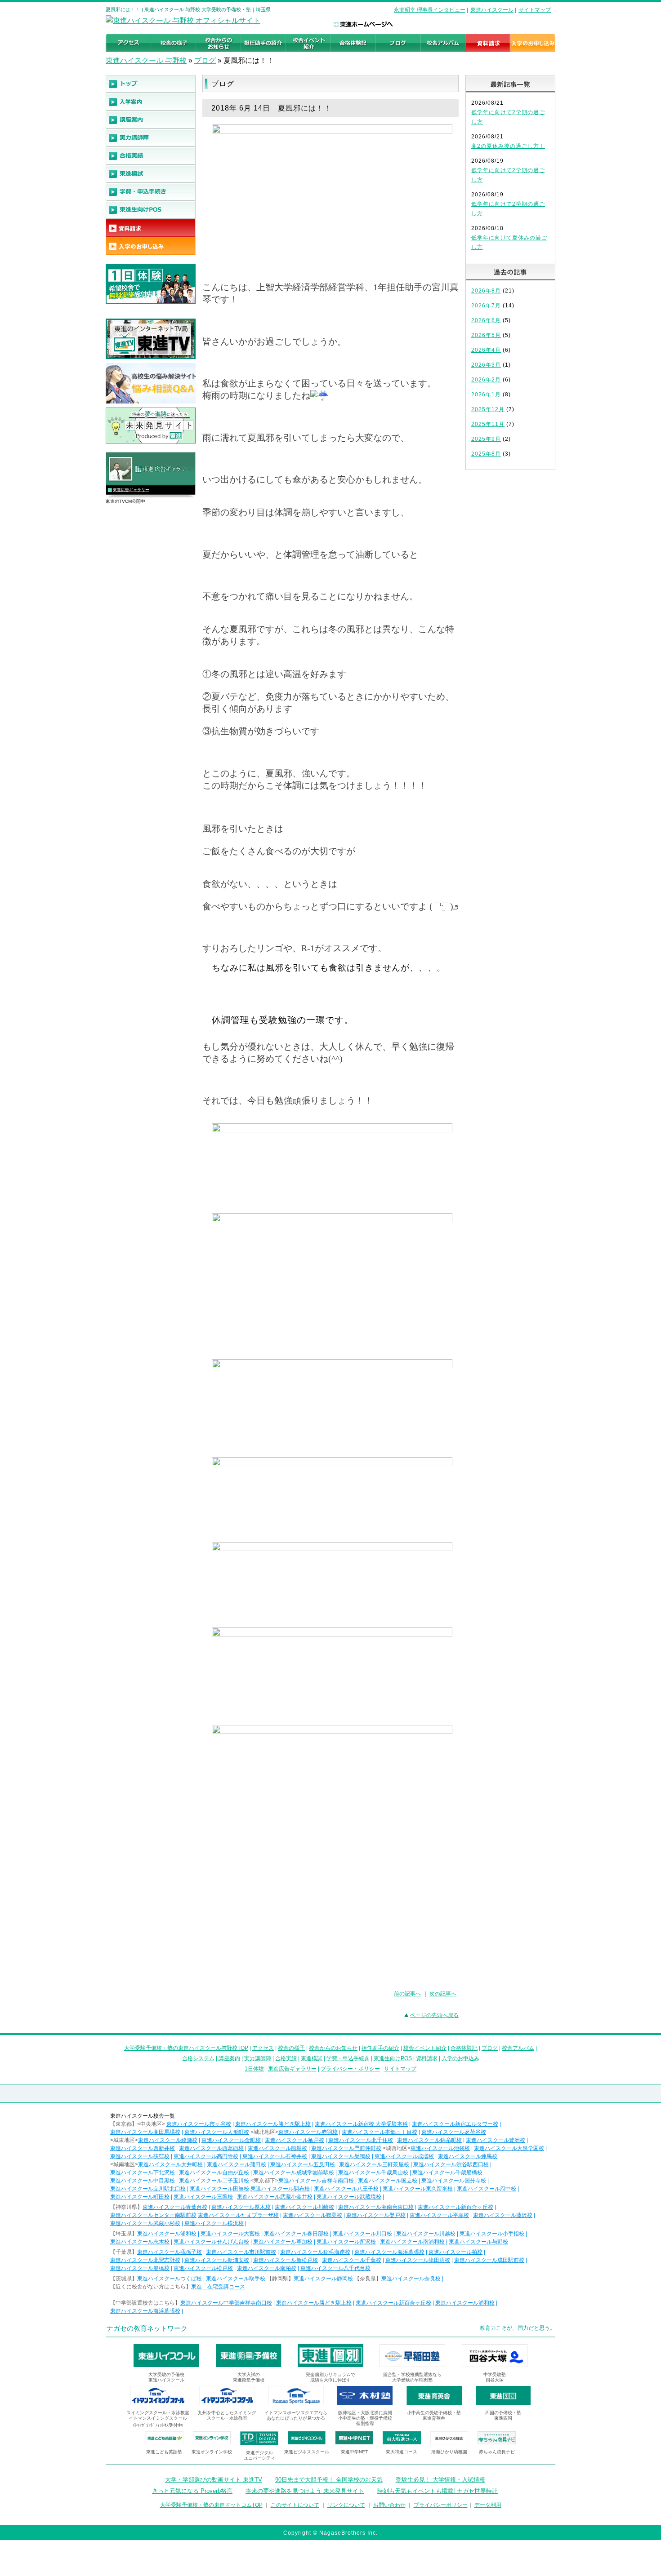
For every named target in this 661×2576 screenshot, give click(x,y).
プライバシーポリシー (441, 2505)
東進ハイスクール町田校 (140, 2197)
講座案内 (229, 2058)
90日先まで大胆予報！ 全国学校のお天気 (329, 2480)
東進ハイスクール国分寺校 (454, 2181)
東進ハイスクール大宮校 (230, 2234)
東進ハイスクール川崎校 (304, 2207)
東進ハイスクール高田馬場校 (145, 2132)
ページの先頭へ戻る (434, 2015)
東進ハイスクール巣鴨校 (341, 2156)
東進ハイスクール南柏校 (267, 2268)
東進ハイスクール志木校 (140, 2242)
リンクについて (346, 2505)
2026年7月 (486, 306)
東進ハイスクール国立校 (388, 2181)
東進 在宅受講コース (218, 2287)
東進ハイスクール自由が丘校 (214, 2173)
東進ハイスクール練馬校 (468, 2156)
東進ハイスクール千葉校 (352, 2260)
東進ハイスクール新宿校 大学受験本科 (361, 2124)
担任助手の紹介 (380, 2048)
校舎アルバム (518, 2048)
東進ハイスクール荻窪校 (140, 2156)
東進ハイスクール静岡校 (323, 2279)
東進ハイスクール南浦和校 (412, 2242)
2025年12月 (488, 409)
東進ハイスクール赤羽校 (308, 2132)
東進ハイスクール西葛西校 (211, 2148)
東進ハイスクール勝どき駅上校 (273, 2124)
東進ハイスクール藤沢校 (503, 2215)
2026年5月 (486, 335)
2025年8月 (486, 454)
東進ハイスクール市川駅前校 (241, 2252)
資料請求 (427, 2058)
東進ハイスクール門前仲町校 (346, 2148)
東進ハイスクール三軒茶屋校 (374, 2164)
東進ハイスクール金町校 (231, 2140)
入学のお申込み (460, 2058)
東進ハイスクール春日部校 (296, 2234)
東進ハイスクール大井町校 (170, 2164)
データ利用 (488, 2505)
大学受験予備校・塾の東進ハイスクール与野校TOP (186, 2048)
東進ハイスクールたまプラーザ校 (238, 2215)
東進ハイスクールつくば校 (170, 2279)
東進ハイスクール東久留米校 (418, 2189)
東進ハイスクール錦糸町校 (429, 2140)
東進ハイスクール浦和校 (167, 2234)
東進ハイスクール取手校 (236, 2279)
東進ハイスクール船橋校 (140, 2268)
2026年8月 (486, 291)
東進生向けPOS (393, 2058)
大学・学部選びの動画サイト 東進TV (214, 2480)
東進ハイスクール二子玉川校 (214, 2181)
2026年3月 (486, 365)
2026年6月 (486, 320)
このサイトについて (295, 2505)
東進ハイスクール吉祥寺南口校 (316, 2181)
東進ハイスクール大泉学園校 (509, 2148)
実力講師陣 (258, 2058)
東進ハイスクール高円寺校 (206, 2156)
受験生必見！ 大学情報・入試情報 (440, 2480)
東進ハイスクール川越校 (426, 2234)
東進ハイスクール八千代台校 (335, 2268)
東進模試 (312, 2058)
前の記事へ (407, 1994)
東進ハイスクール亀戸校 (295, 2140)
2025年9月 (486, 439)
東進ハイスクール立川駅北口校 (148, 2189)
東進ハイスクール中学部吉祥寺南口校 (226, 2303)
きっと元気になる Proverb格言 (192, 2491)
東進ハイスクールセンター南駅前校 (153, 2215)
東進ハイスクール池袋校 (440, 2148)
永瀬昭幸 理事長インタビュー (430, 10)
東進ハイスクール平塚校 (439, 2215)
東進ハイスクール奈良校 (411, 2279)
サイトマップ (535, 10)
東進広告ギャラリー (131, 490)
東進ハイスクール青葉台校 (175, 2207)
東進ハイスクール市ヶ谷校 (199, 2124)
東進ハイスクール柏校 (456, 2252)
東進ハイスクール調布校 (280, 2189)
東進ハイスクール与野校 (478, 2242)
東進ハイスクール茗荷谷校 (454, 2132)
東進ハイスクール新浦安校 (217, 2260)
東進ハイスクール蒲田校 (237, 2164)
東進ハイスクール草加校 (283, 2242)
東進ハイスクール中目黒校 (143, 2181)
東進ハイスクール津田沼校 (418, 2260)
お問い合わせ (389, 2505)
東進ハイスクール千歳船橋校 (447, 2173)
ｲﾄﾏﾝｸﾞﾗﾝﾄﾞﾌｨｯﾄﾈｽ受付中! (158, 2425)
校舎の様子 (291, 2048)
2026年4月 (486, 350)
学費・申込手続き (348, 2058)
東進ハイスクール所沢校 (346, 2242)
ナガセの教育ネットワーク (147, 2328)
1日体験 (254, 2069)
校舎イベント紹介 (425, 2048)
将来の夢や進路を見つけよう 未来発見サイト (305, 2491)
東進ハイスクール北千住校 (361, 2140)
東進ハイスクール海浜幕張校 (389, 2252)
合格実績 (286, 2058)
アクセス (263, 2048)
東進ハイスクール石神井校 (275, 2156)
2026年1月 (486, 395)
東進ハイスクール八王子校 (346, 2189)
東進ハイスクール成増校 (404, 2156)
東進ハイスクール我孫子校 (170, 2252)
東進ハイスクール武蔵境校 (349, 2197)
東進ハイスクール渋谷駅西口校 (451, 2164)
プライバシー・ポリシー (350, 2069)
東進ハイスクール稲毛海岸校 (315, 2252)
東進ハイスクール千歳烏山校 (373, 2173)
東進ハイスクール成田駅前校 (489, 2260)
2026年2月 (486, 380)
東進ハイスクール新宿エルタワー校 (455, 2124)
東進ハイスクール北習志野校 (145, 2260)
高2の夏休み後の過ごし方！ (508, 146)
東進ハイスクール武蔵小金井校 (275, 2197)
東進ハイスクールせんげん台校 (211, 2242)
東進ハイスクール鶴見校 (313, 2215)
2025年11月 (488, 424)
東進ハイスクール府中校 (487, 2189)
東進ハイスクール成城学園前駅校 (294, 2173)
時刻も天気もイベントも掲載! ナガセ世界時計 (438, 2491)
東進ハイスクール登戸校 (376, 2215)
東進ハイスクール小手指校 (492, 2234)
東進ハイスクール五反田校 (303, 2164)
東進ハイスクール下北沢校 (143, 2173)
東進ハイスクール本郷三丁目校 (380, 2132)
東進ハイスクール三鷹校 (203, 2197)
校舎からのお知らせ (333, 2048)
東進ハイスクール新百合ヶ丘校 (456, 2207)
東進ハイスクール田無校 (219, 2189)
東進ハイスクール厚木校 (241, 2207)
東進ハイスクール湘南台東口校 (376, 2207)
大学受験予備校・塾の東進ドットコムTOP (211, 2505)
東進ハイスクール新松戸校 (286, 2260)
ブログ (205, 60)
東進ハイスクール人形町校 (217, 2132)
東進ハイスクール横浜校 (214, 2223)
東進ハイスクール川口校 (362, 2234)
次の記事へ (443, 1994)
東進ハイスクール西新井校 (143, 2148)
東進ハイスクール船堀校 (277, 2148)
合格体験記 (464, 2048)
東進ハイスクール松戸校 (203, 2268)
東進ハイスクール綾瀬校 (168, 2140)
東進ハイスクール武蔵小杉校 (145, 2223)
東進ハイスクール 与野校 (146, 60)
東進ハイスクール (492, 10)
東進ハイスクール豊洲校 (496, 2140)
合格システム (198, 2058)
